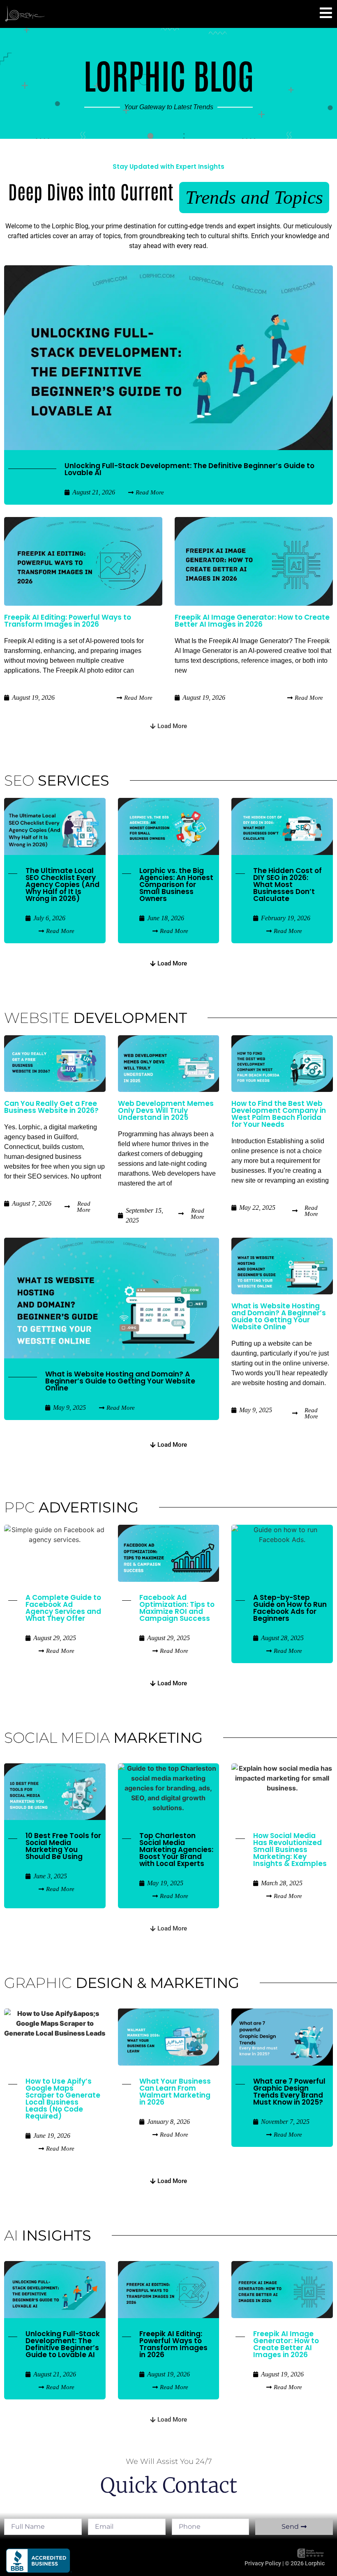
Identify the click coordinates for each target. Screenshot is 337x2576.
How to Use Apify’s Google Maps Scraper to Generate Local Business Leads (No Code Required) (63, 2099)
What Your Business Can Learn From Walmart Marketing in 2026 (175, 2092)
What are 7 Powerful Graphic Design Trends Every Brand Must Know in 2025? (289, 2092)
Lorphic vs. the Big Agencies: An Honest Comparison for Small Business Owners (176, 885)
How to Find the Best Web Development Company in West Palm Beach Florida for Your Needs (279, 1114)
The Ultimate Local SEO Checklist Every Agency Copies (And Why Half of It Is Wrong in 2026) (62, 885)
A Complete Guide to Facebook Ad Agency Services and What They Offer (63, 1608)
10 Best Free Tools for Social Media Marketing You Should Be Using (63, 1846)
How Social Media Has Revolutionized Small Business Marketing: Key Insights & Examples (290, 1850)
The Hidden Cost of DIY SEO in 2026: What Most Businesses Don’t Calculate (287, 885)
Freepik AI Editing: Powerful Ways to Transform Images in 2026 (68, 621)
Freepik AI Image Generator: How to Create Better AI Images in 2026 (252, 621)
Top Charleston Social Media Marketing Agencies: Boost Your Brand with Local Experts (176, 1850)
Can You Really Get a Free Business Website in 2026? (51, 1107)
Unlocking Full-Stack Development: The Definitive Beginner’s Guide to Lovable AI (189, 469)
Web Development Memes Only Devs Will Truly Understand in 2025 (166, 1110)
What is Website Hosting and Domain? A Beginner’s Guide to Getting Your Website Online (120, 1381)
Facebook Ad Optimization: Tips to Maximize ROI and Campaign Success (177, 1608)
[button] (168, 726)
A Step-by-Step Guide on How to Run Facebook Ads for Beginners (290, 1608)
